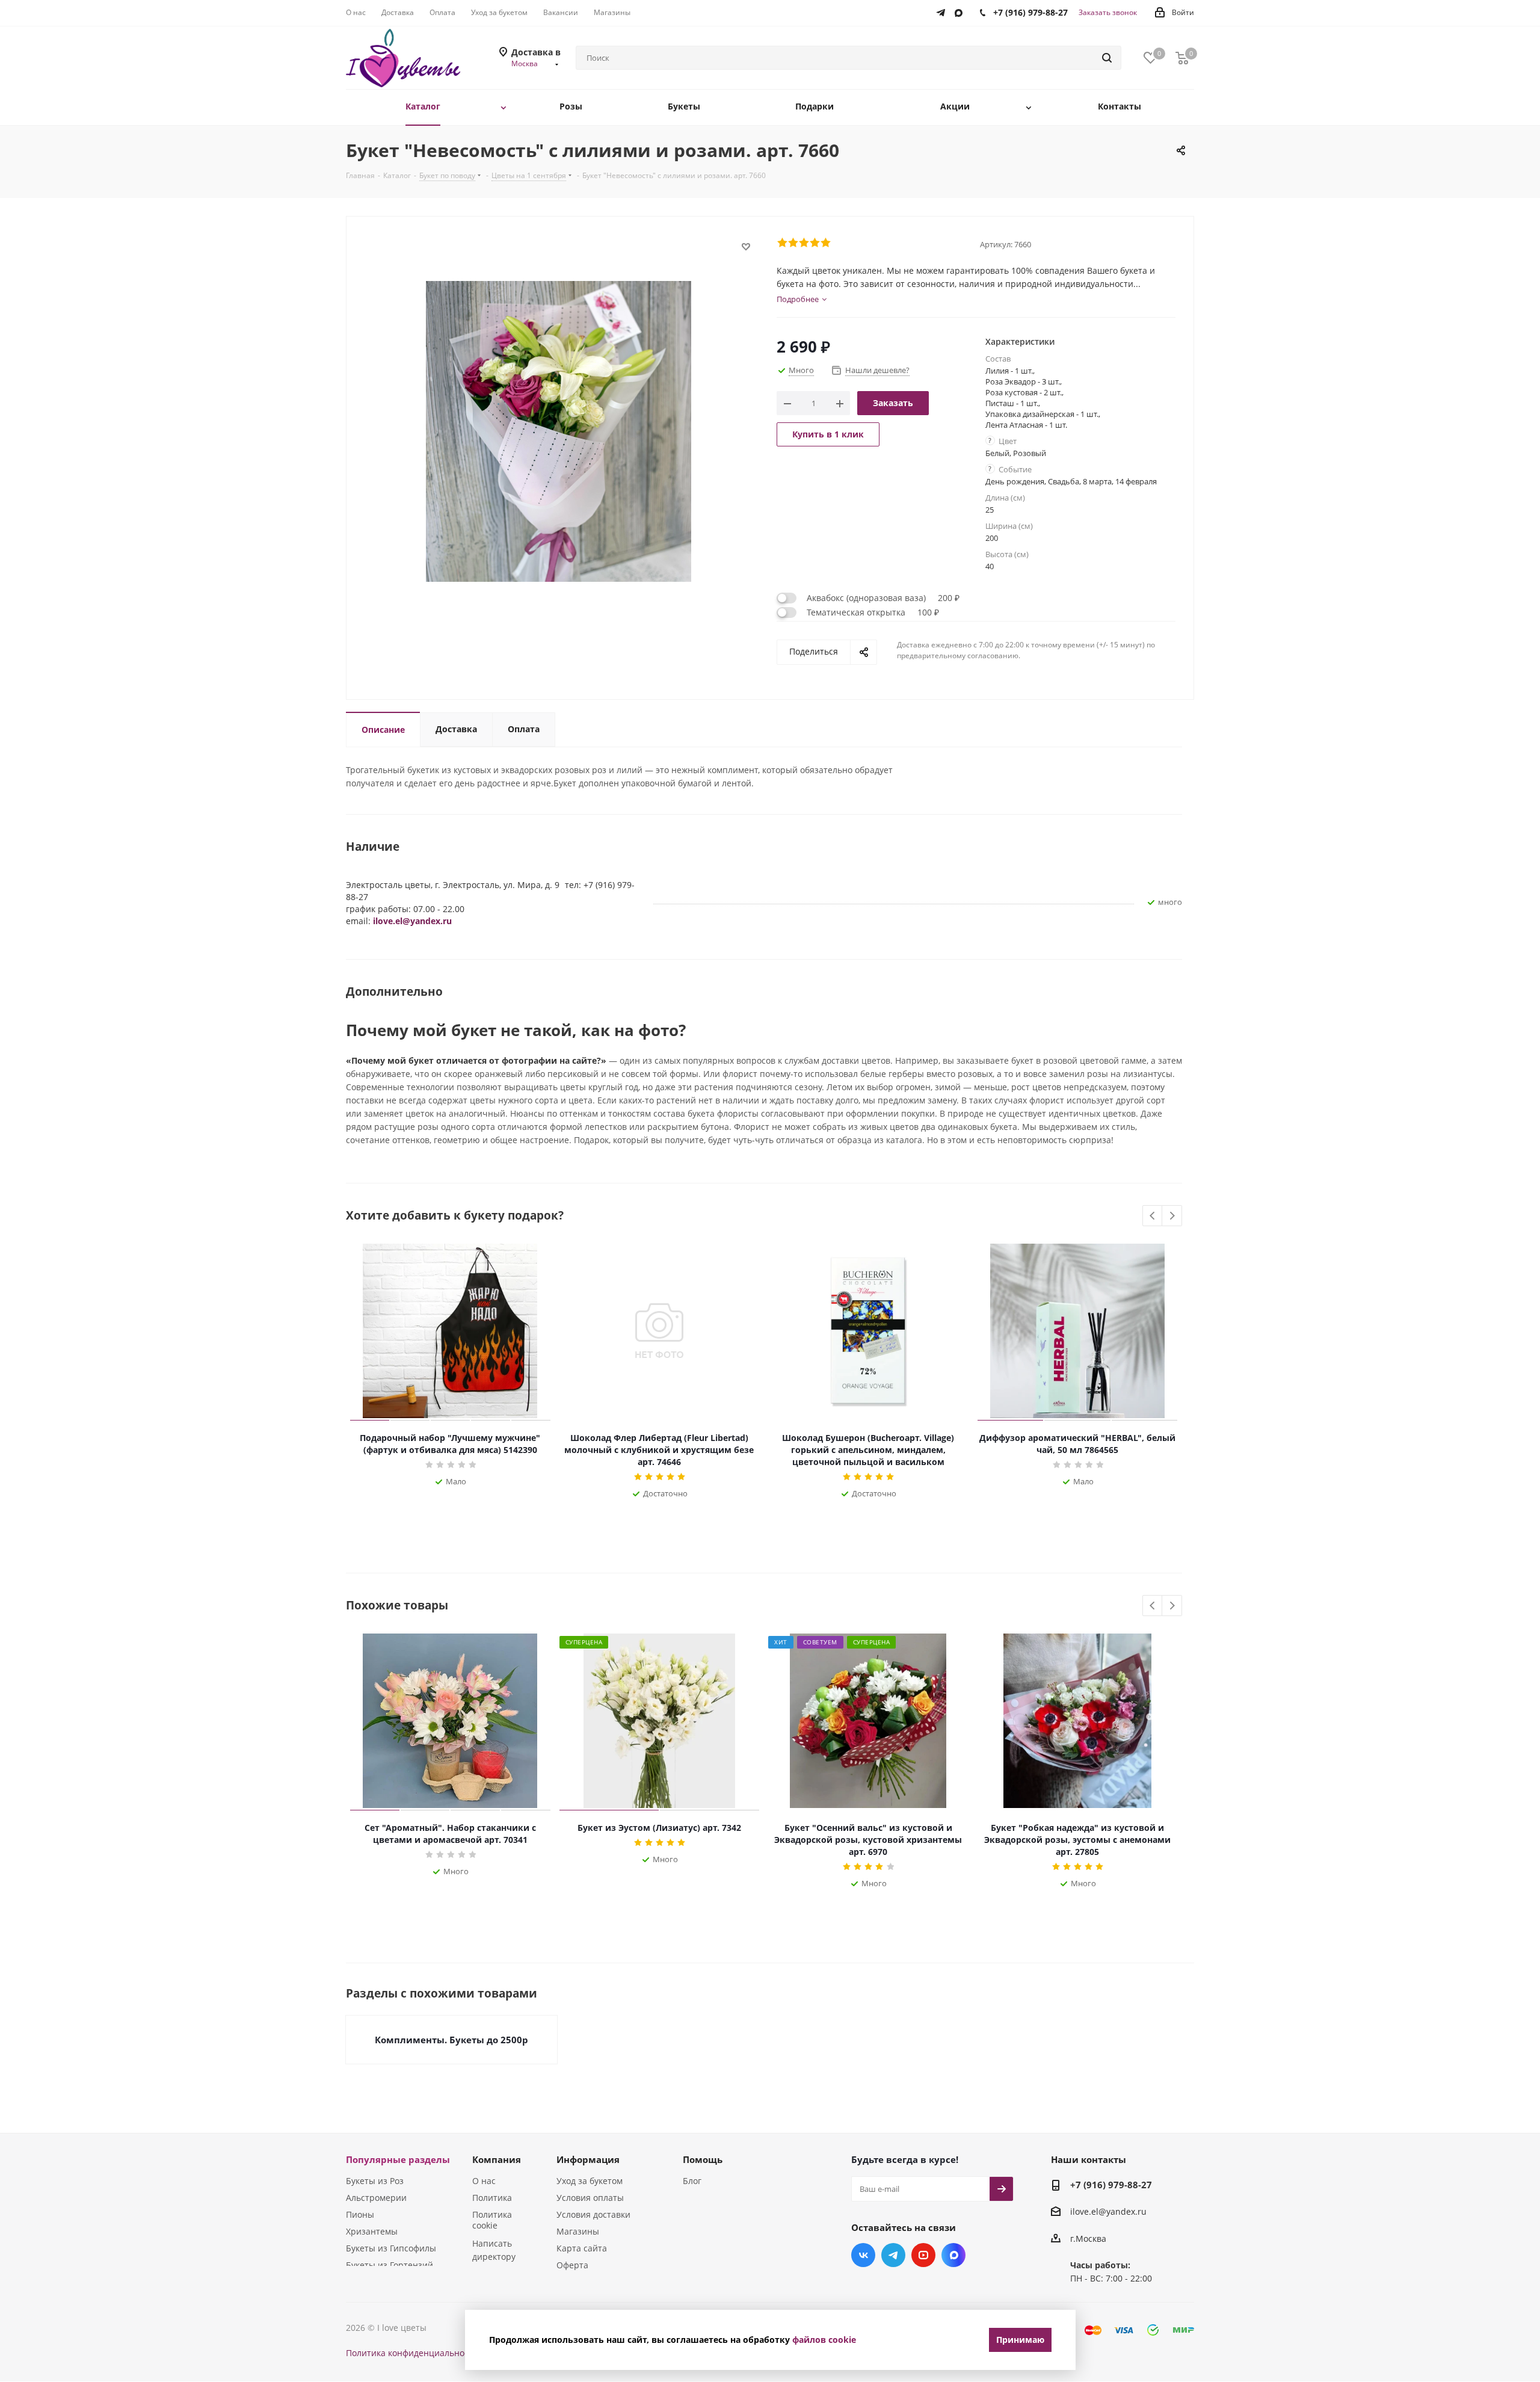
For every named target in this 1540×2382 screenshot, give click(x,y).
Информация (588, 2159)
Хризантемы (372, 2231)
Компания (497, 2159)
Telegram (893, 2255)
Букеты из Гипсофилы (391, 2248)
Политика (492, 2198)
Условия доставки (593, 2214)
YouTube (923, 2255)
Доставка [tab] (456, 729)
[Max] (962, 10)
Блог (692, 2181)
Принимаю (1020, 2340)
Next (1172, 1216)
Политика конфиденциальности (412, 2353)
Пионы (360, 2214)
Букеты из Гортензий (390, 2265)
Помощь (703, 2159)
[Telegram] (944, 10)
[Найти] (1107, 58)
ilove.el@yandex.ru (412, 921)
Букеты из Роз (375, 2181)
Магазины (578, 2231)
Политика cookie (492, 2220)
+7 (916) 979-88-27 (1111, 2185)
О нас (484, 2181)
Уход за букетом (590, 2181)
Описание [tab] (383, 730)
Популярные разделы (398, 2159)
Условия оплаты (590, 2198)
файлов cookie (824, 2340)
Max (953, 2255)
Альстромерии (376, 2198)
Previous (1153, 1216)
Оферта (572, 2265)
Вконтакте (863, 2255)
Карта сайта (582, 2248)
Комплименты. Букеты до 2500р (451, 2040)
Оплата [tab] (524, 729)
